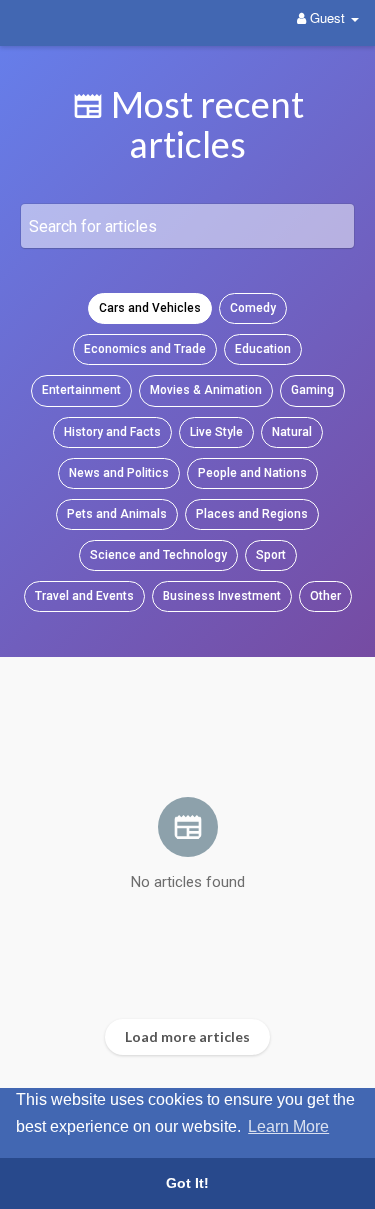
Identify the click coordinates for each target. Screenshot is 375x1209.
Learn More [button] (288, 1126)
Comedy (253, 308)
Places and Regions (252, 514)
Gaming (312, 390)
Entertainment (81, 390)
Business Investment (222, 596)
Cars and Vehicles (150, 308)
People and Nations (252, 473)
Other (325, 596)
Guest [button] (327, 17)
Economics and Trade (145, 349)
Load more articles (187, 1036)
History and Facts (112, 432)
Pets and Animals (117, 514)
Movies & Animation (206, 390)
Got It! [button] (187, 1183)
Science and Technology (158, 555)
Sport (271, 555)
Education (263, 349)
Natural (292, 432)
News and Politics (119, 473)
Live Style (216, 432)
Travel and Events (84, 596)
